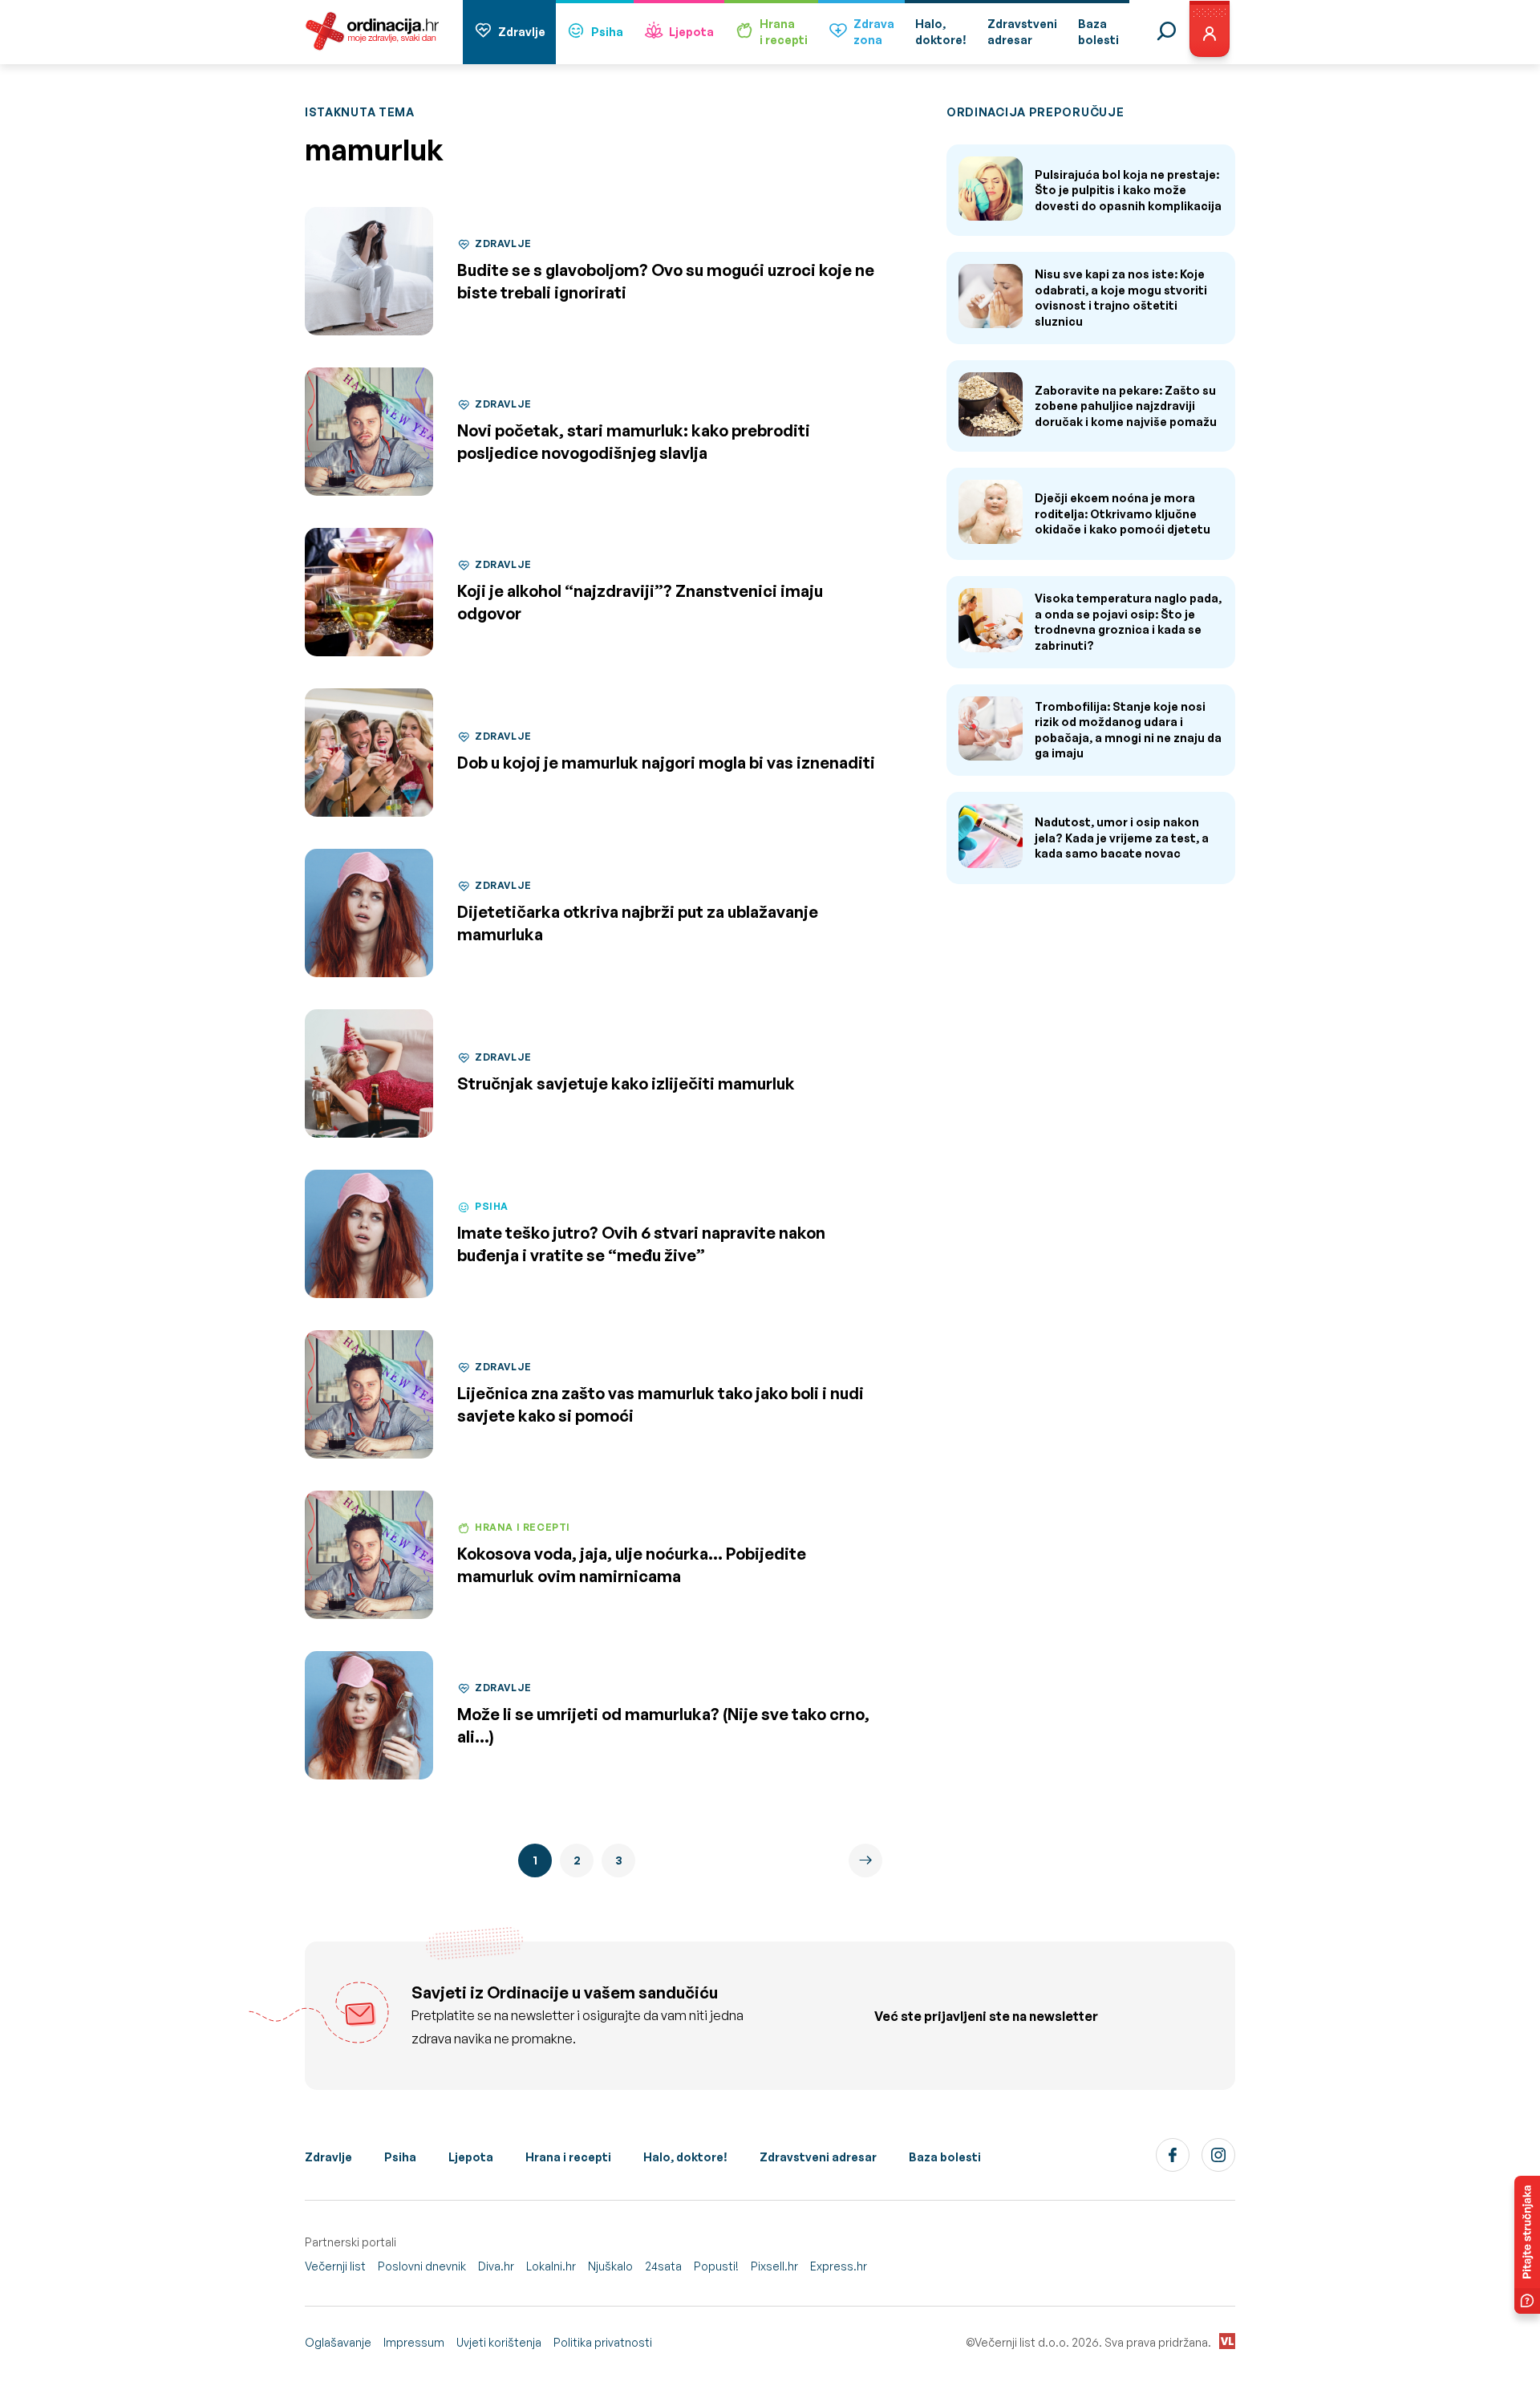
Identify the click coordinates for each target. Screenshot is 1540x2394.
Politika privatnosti (603, 2342)
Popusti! (716, 2266)
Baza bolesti (945, 2157)
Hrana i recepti (568, 2157)
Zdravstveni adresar (818, 2157)
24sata (663, 2266)
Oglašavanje (338, 2342)
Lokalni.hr (551, 2266)
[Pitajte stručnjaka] (1527, 2245)
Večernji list (335, 2266)
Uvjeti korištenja (499, 2342)
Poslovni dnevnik (422, 2266)
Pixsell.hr (774, 2266)
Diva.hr (496, 2266)
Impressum (414, 2342)
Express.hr (839, 2266)
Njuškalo (610, 2266)
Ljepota (691, 32)
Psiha (607, 32)
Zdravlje (522, 32)
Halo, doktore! (685, 2157)
